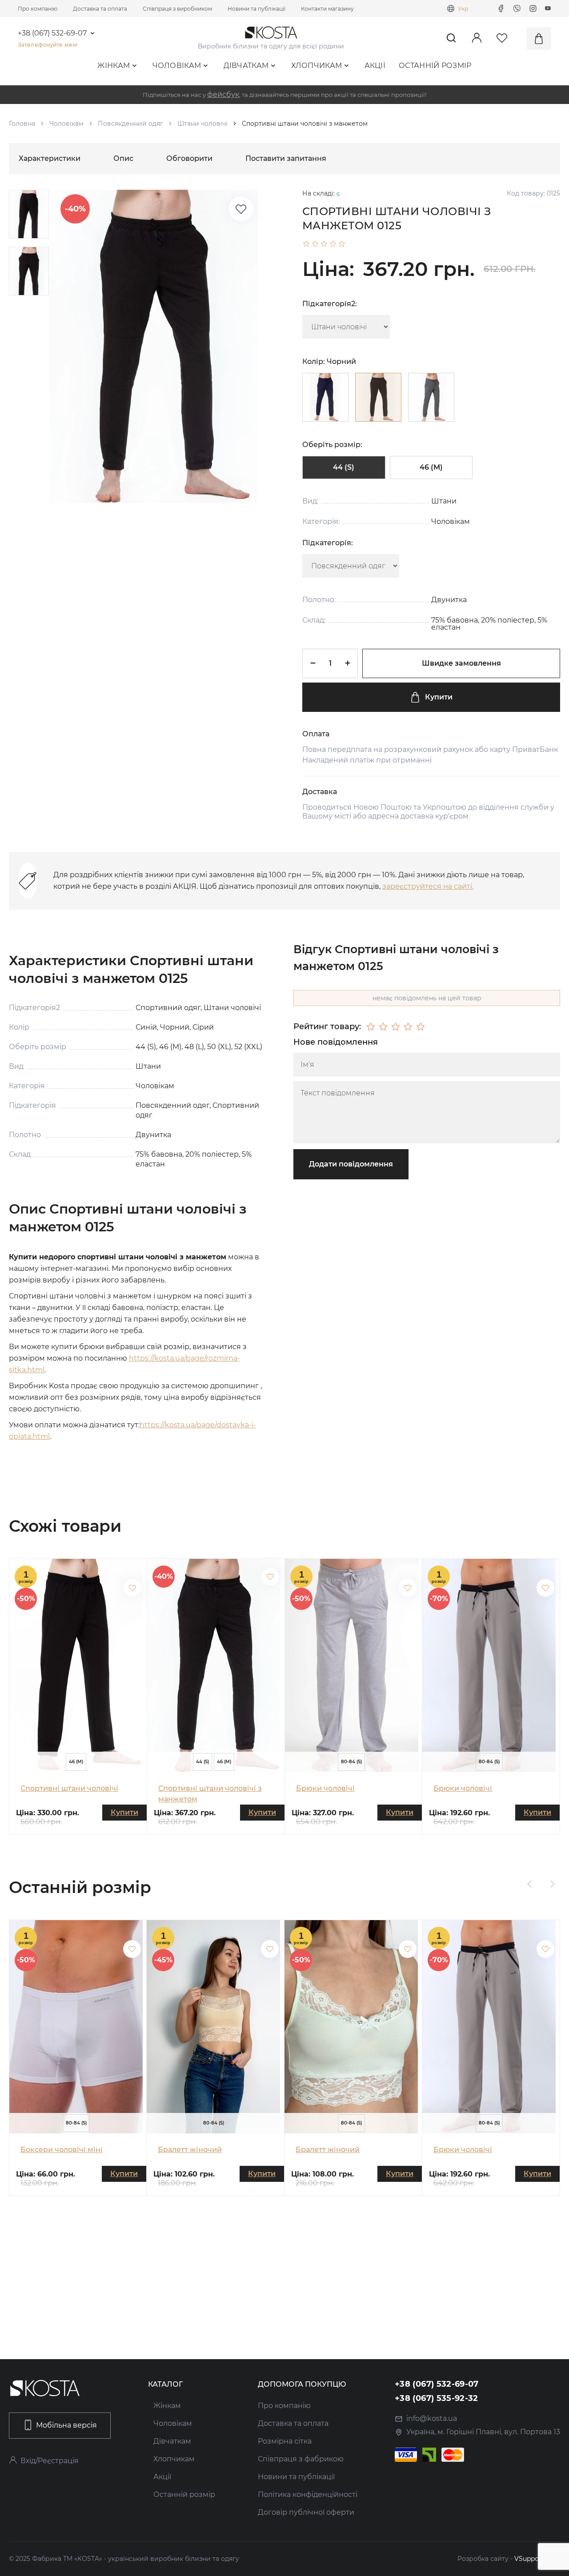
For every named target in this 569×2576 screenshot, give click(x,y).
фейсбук (223, 94)
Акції (375, 66)
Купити (439, 697)
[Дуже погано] (371, 1027)
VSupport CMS (537, 2559)
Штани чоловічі (202, 124)
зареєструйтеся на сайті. (428, 886)
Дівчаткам (246, 66)
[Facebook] (501, 8)
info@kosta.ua (432, 2418)
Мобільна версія (66, 2425)
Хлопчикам (317, 66)
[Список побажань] (241, 209)
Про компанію (38, 9)
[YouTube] (548, 8)
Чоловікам (177, 66)
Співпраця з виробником (177, 9)
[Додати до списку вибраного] (132, 1588)
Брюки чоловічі (325, 1788)
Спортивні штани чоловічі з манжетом (210, 1794)
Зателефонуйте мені (48, 45)
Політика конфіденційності (308, 2494)
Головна (22, 124)
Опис (123, 158)
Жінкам (114, 66)
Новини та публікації (256, 9)
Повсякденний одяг (130, 124)
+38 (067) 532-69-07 (52, 33)
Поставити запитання (286, 158)
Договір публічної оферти (306, 2512)
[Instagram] (533, 8)
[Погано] (383, 1027)
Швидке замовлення (461, 663)
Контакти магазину (327, 9)
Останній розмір (435, 66)
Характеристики (50, 158)
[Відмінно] (421, 1027)
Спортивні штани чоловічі (69, 1788)
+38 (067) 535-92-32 (437, 2398)
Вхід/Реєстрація (50, 2461)
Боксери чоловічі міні (62, 2150)
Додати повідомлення (351, 1164)
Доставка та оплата (100, 9)
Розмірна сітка (285, 2441)
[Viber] (517, 8)
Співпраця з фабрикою (301, 2459)
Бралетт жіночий (190, 2150)
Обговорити (189, 158)
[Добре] (408, 1027)
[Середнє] (396, 1027)
